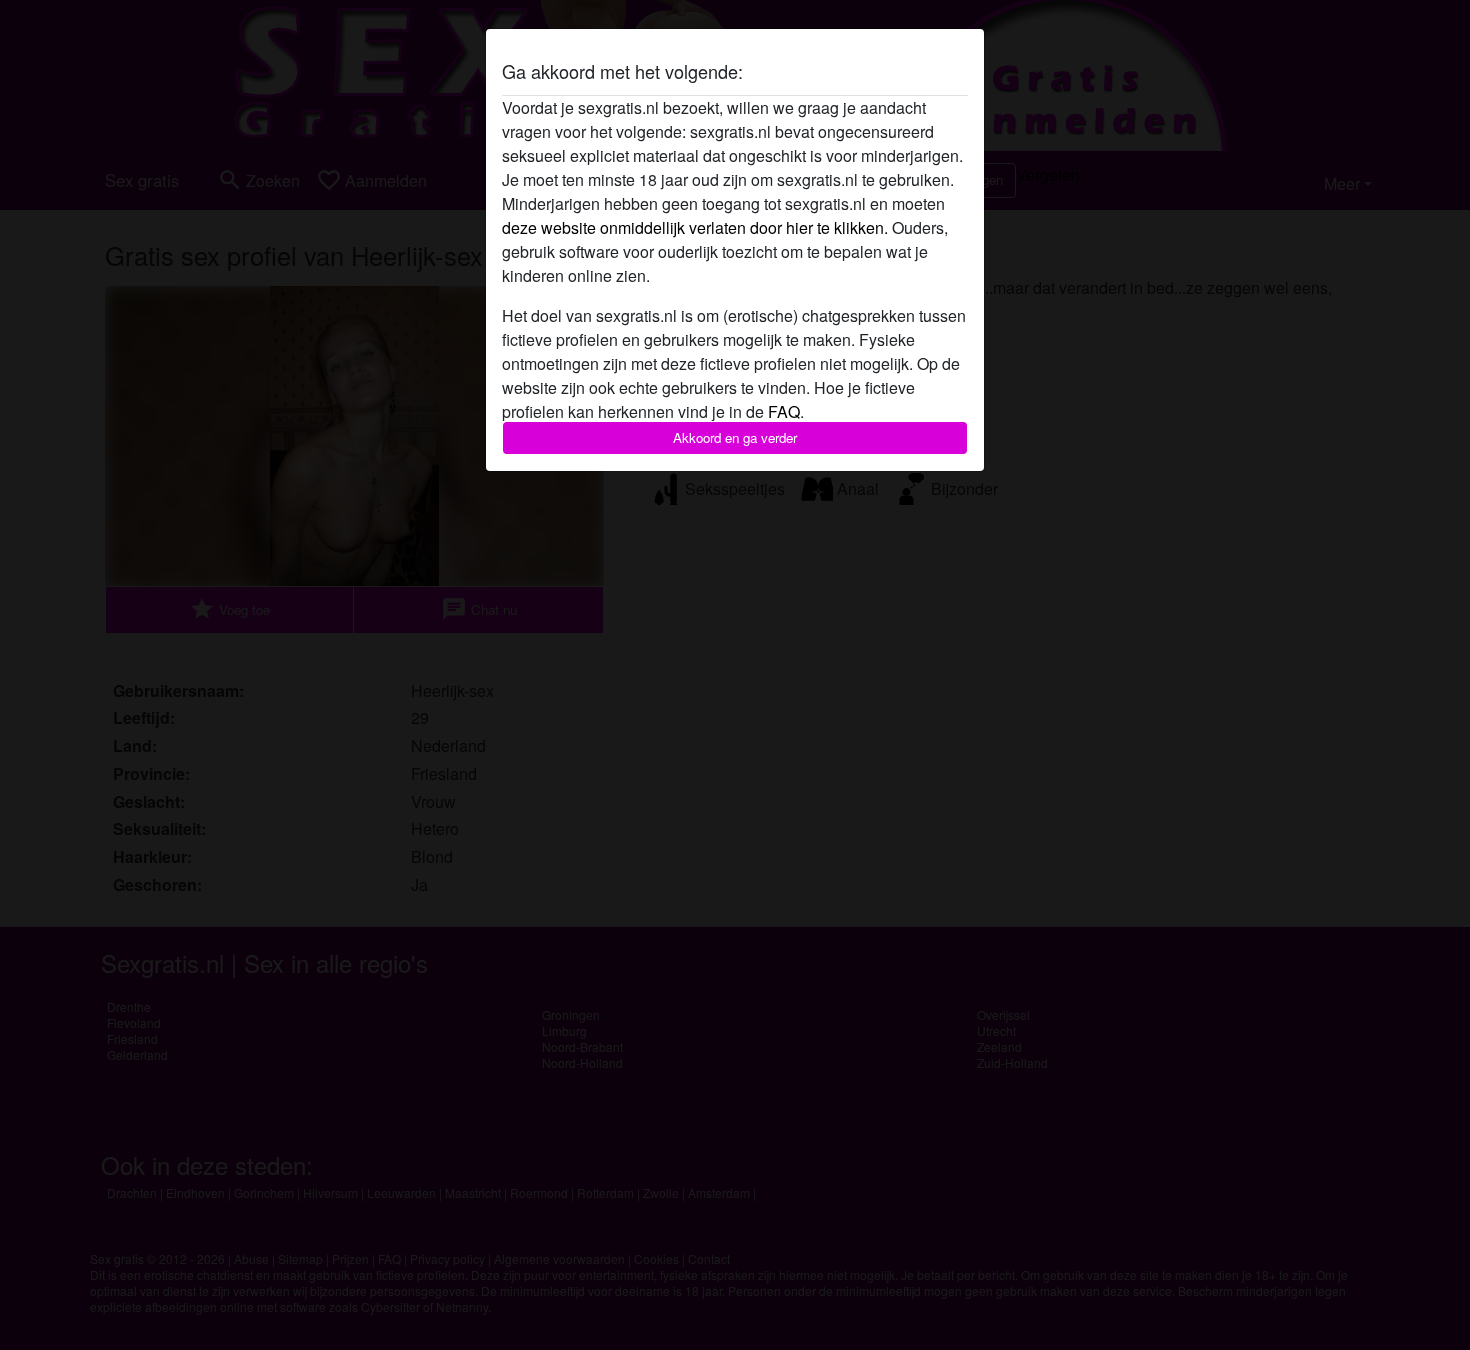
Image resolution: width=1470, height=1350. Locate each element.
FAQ (784, 411)
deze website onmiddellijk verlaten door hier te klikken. (695, 227)
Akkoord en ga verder (735, 437)
